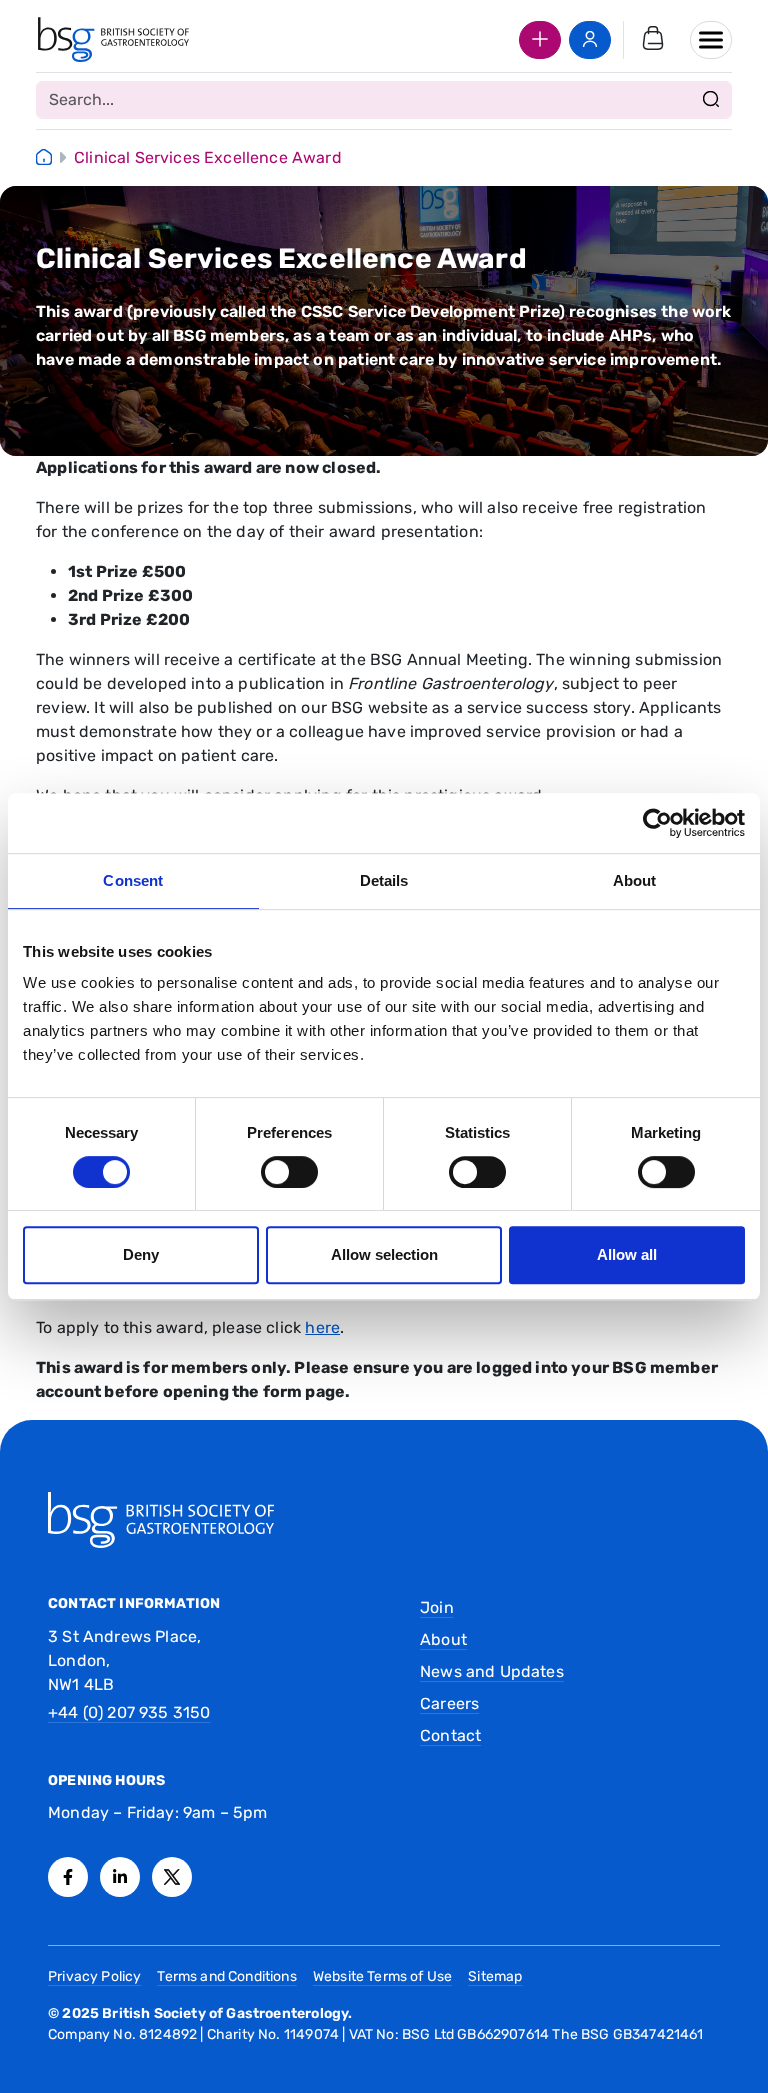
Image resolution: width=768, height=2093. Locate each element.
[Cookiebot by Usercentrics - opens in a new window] (657, 823)
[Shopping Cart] (653, 40)
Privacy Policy (94, 1976)
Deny (141, 1254)
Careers (449, 1703)
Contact (450, 1735)
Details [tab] (384, 880)
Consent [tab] (133, 880)
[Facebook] (68, 1877)
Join (437, 1607)
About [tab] (635, 880)
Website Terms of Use (382, 1976)
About (443, 1639)
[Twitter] (172, 1877)
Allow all (627, 1254)
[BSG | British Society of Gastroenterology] (114, 40)
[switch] (289, 1172)
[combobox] (384, 100)
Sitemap (495, 1976)
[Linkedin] (120, 1877)
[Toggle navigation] (711, 40)
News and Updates (492, 1671)
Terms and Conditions (226, 1976)
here (322, 1327)
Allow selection (384, 1254)
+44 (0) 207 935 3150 (129, 1712)
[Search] (711, 100)
